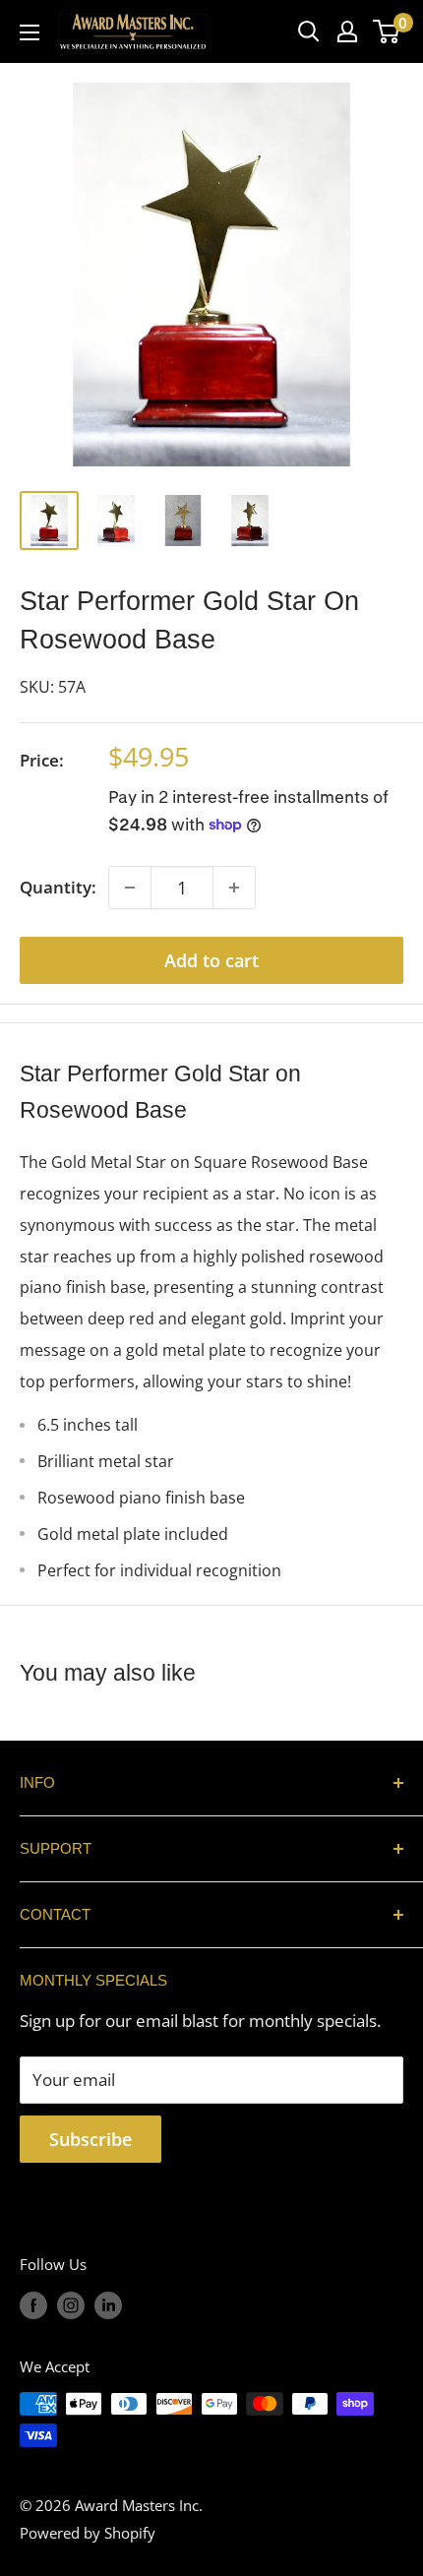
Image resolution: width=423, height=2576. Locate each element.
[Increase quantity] (234, 888)
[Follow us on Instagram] (71, 2304)
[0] (387, 31)
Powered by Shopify (88, 2533)
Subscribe (91, 2139)
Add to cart (211, 960)
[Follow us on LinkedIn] (108, 2304)
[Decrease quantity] (130, 888)
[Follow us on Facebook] (33, 2304)
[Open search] (309, 31)
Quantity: (58, 887)
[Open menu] (30, 32)
